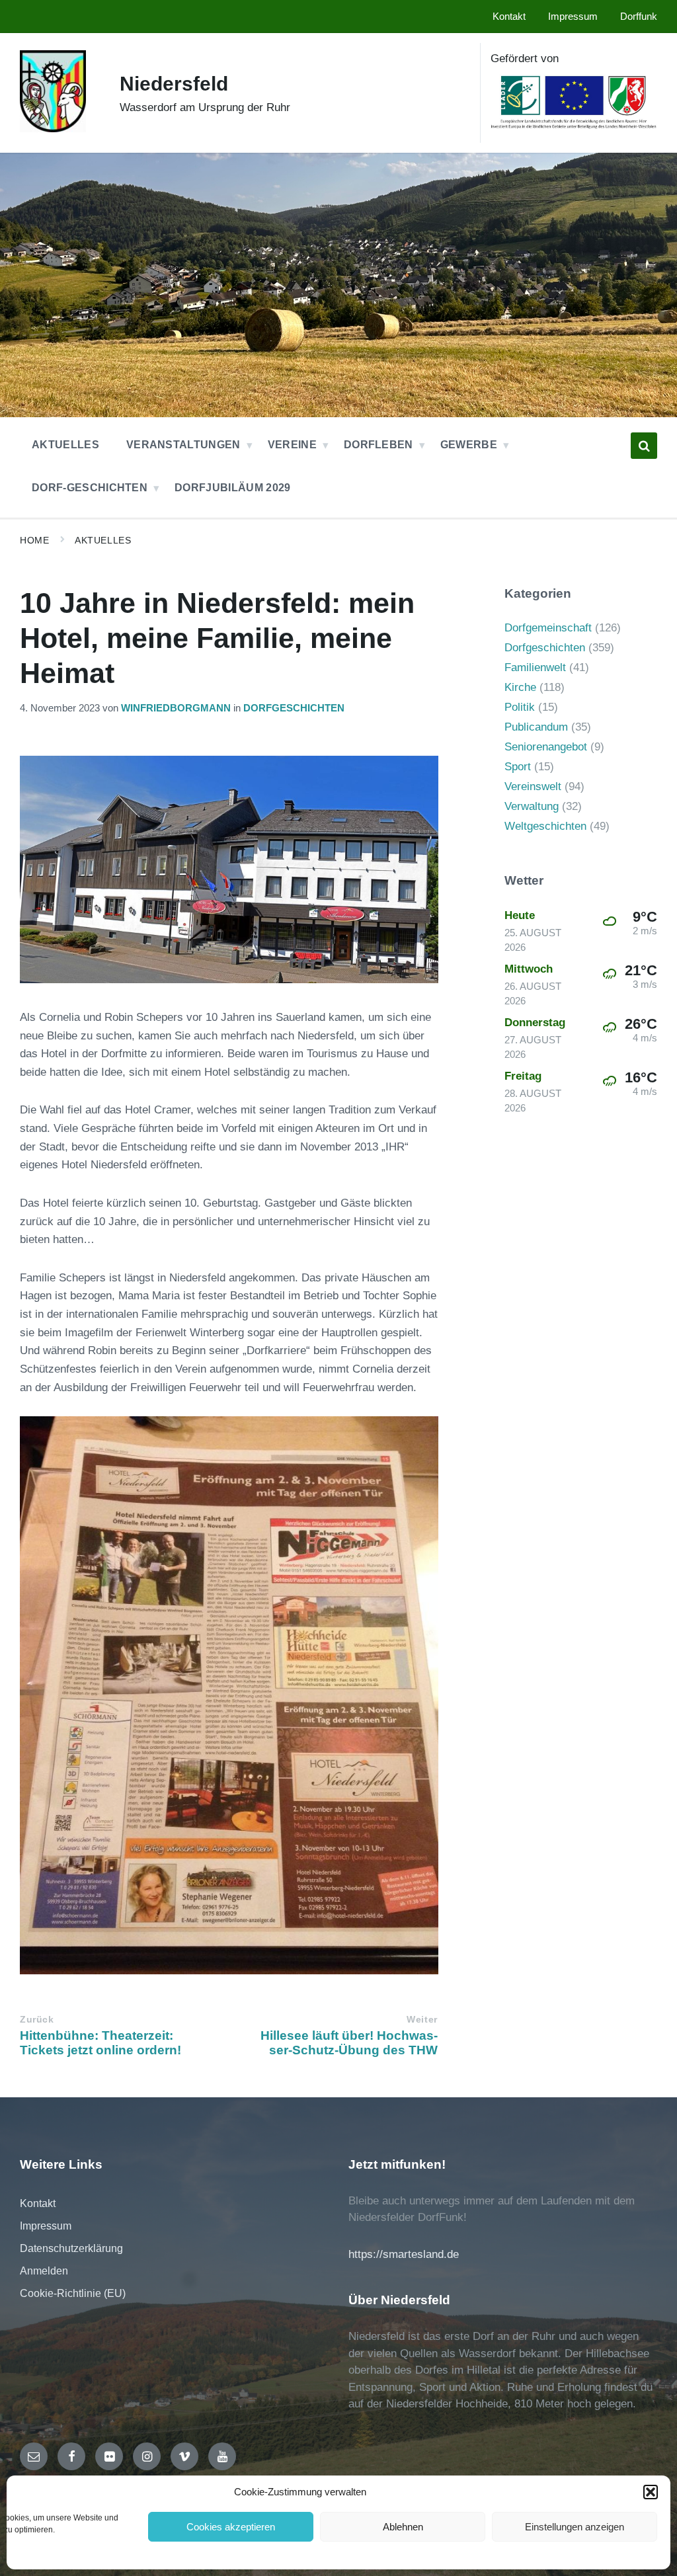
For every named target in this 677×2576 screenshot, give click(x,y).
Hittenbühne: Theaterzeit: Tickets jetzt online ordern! (100, 2043)
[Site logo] (53, 129)
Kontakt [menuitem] (509, 17)
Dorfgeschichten (294, 708)
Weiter (422, 2020)
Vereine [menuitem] (292, 445)
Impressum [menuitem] (573, 17)
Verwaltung (532, 806)
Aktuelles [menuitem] (65, 445)
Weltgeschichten (545, 826)
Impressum (46, 2226)
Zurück (37, 2020)
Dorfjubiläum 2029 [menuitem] (232, 488)
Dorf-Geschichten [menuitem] (90, 488)
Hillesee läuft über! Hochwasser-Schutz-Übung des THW (349, 2043)
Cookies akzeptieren (231, 2527)
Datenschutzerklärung (71, 2248)
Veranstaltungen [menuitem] (183, 445)
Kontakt (38, 2203)
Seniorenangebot (546, 747)
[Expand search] (644, 446)
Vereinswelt (533, 786)
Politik (520, 707)
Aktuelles (103, 540)
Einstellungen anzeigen (575, 2527)
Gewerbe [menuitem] (469, 445)
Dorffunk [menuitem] (639, 17)
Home (34, 540)
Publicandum (536, 727)
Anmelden (44, 2271)
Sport (518, 767)
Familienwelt (535, 667)
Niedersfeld (174, 84)
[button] (651, 2492)
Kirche (520, 687)
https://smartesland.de (404, 2254)
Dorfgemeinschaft (548, 628)
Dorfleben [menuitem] (378, 445)
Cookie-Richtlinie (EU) (73, 2293)
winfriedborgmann (176, 708)
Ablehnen (403, 2527)
